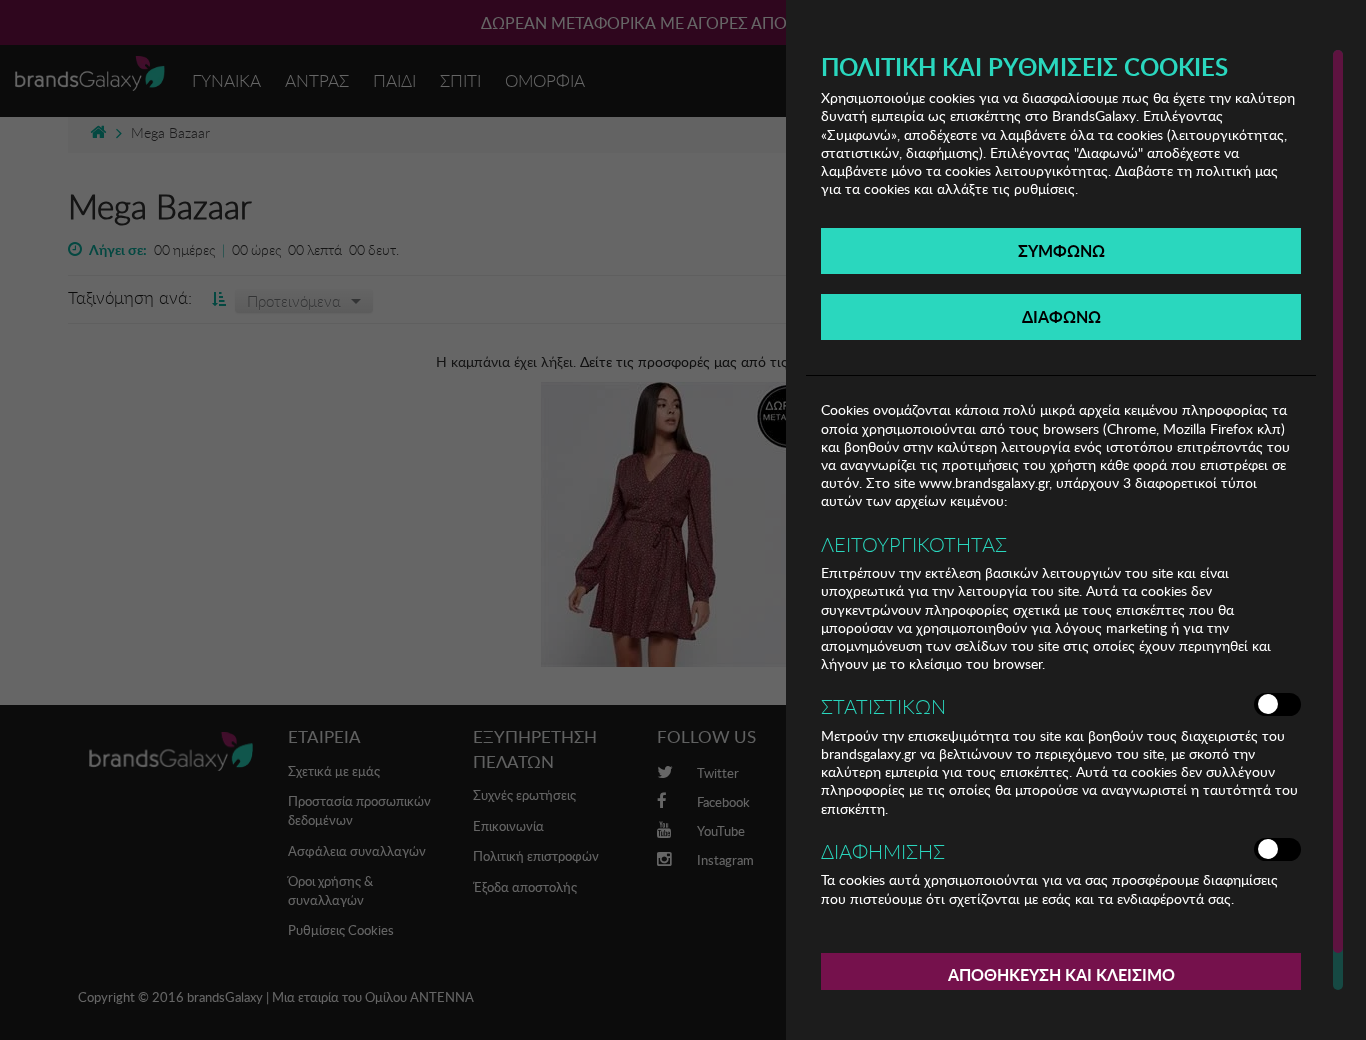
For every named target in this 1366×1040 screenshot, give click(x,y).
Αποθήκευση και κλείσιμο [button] (1061, 974)
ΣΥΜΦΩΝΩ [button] (1061, 250)
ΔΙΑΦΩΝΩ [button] (1061, 316)
